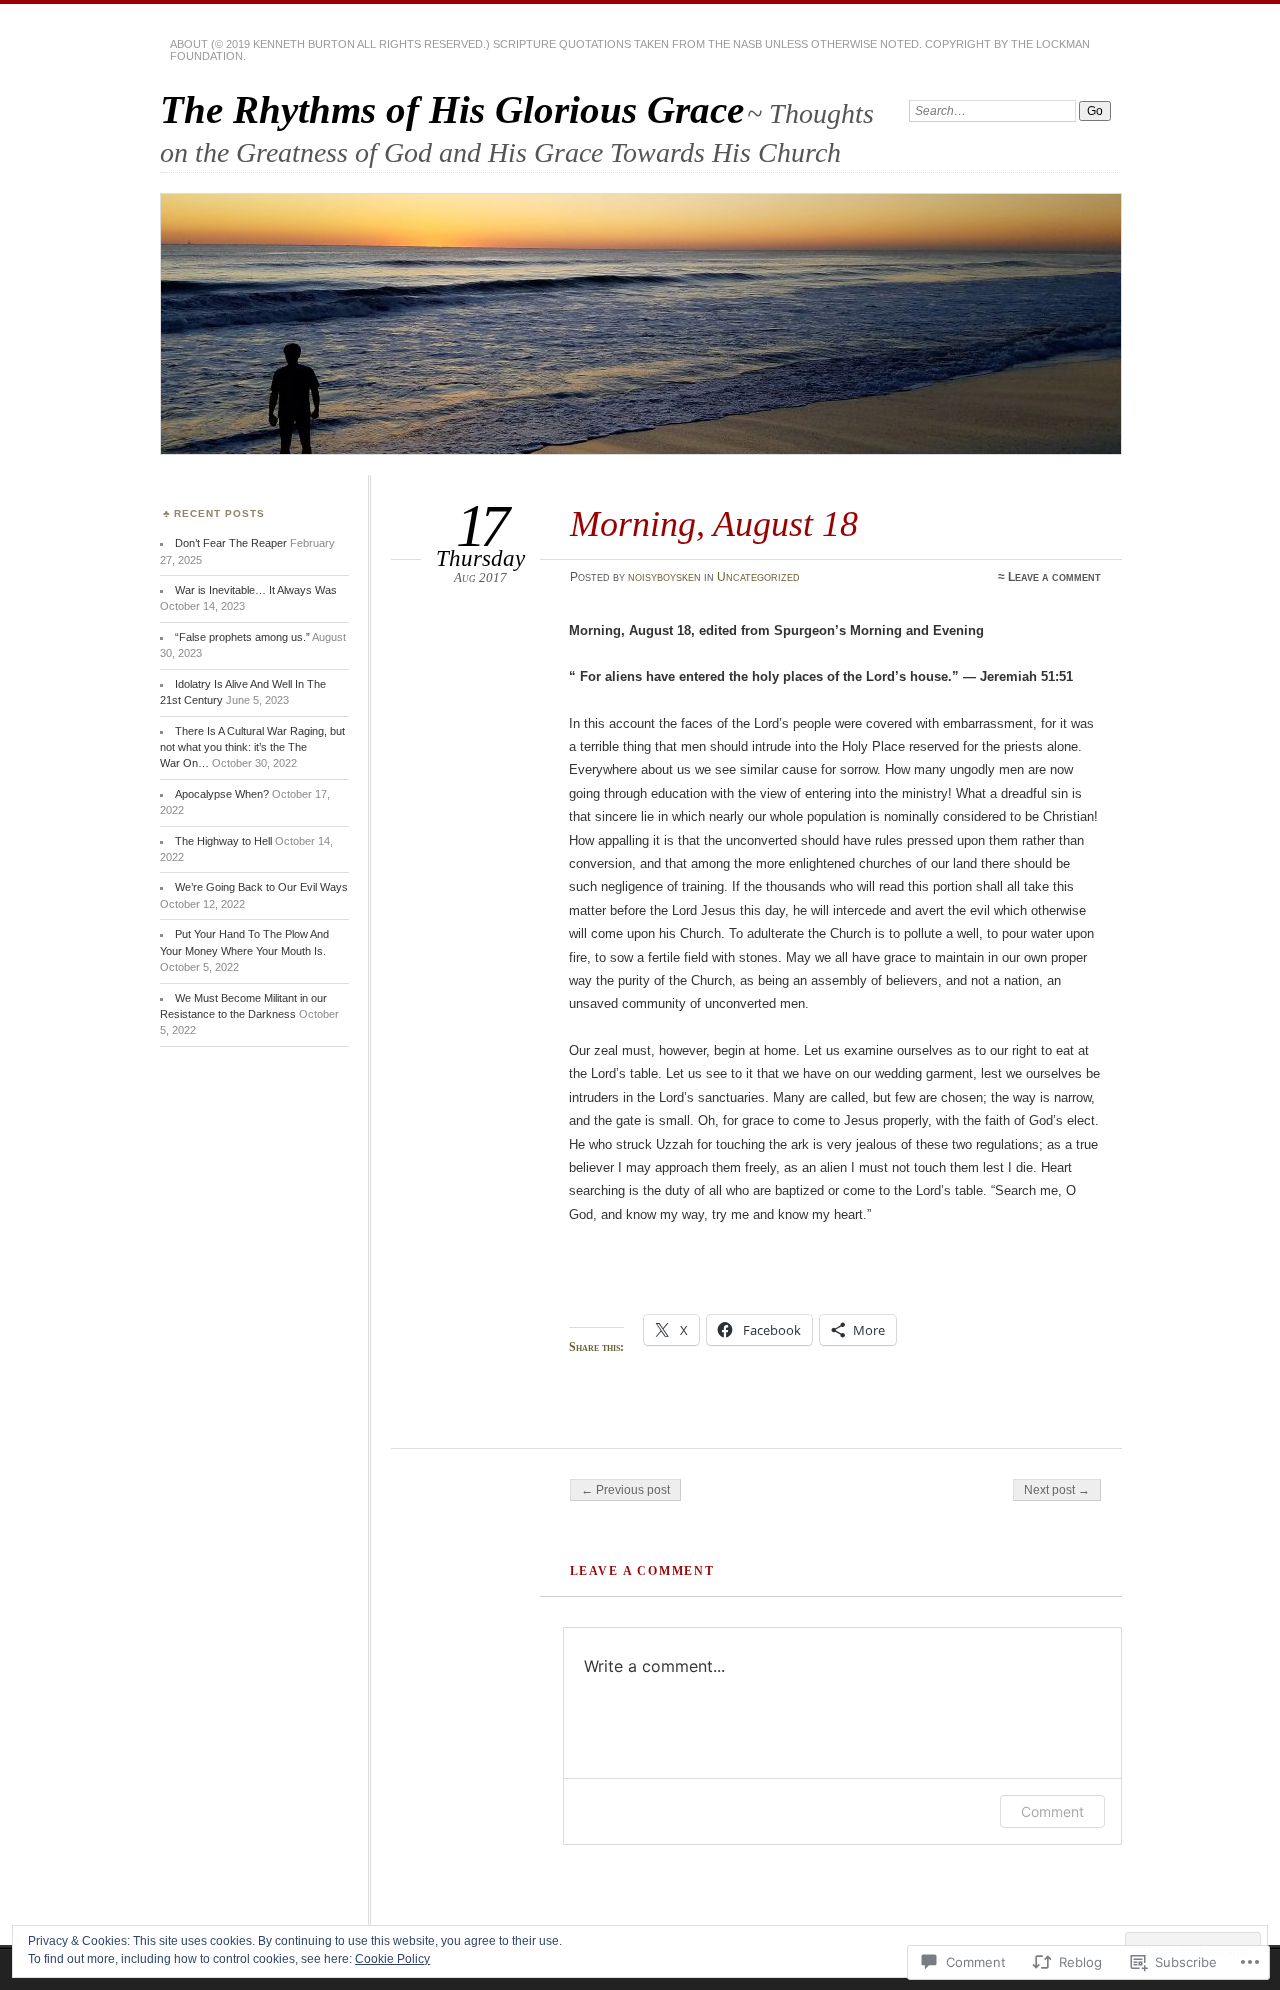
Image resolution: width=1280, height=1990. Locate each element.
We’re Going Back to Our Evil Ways (261, 887)
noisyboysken (664, 577)
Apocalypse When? (222, 794)
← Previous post (625, 1490)
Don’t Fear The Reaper (231, 543)
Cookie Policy (392, 1959)
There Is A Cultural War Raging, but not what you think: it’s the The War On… (252, 747)
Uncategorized (758, 577)
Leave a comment (1054, 577)
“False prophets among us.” (242, 637)
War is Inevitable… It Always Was (256, 590)
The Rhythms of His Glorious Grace (452, 109)
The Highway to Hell (223, 841)
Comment (1052, 1811)
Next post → (1057, 1490)
